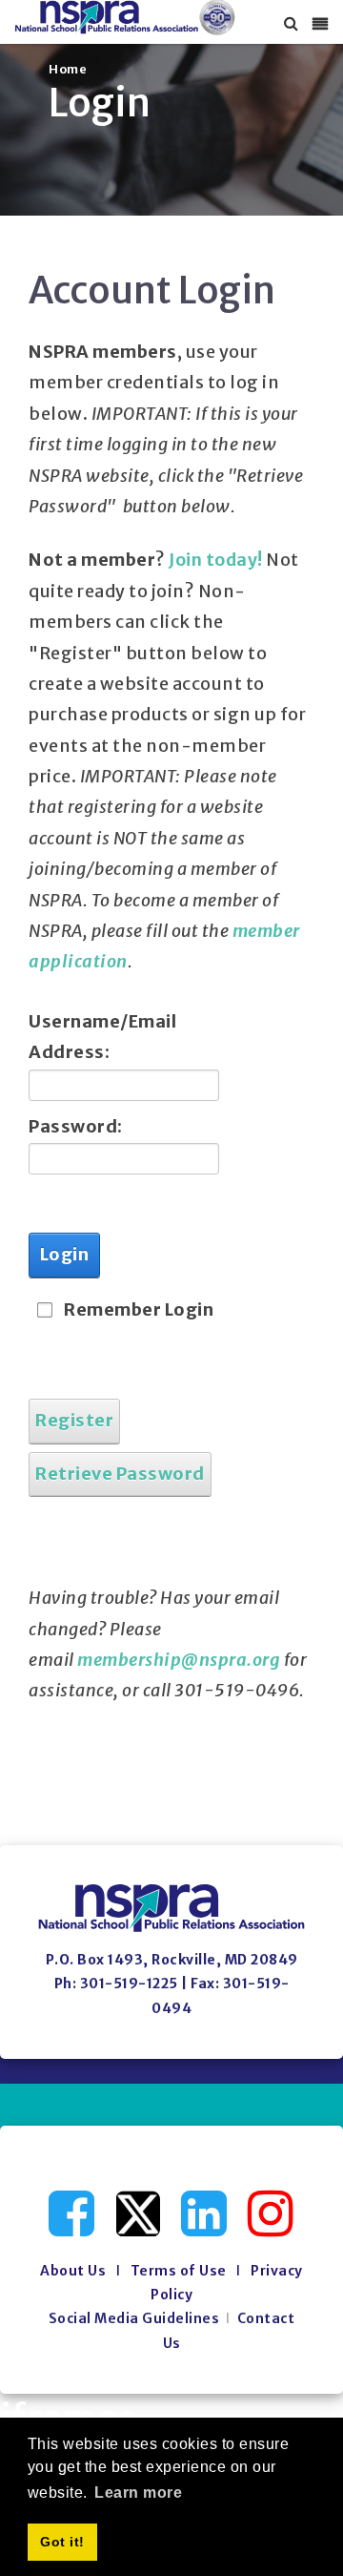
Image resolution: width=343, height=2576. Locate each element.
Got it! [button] (62, 2542)
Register (74, 1420)
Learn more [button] (138, 2493)
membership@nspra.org (179, 1660)
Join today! (216, 560)
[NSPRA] (125, 18)
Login (65, 1254)
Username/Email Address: (88, 1037)
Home (68, 69)
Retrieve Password (120, 1474)
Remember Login (139, 1309)
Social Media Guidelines (134, 2318)
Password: (76, 1126)
